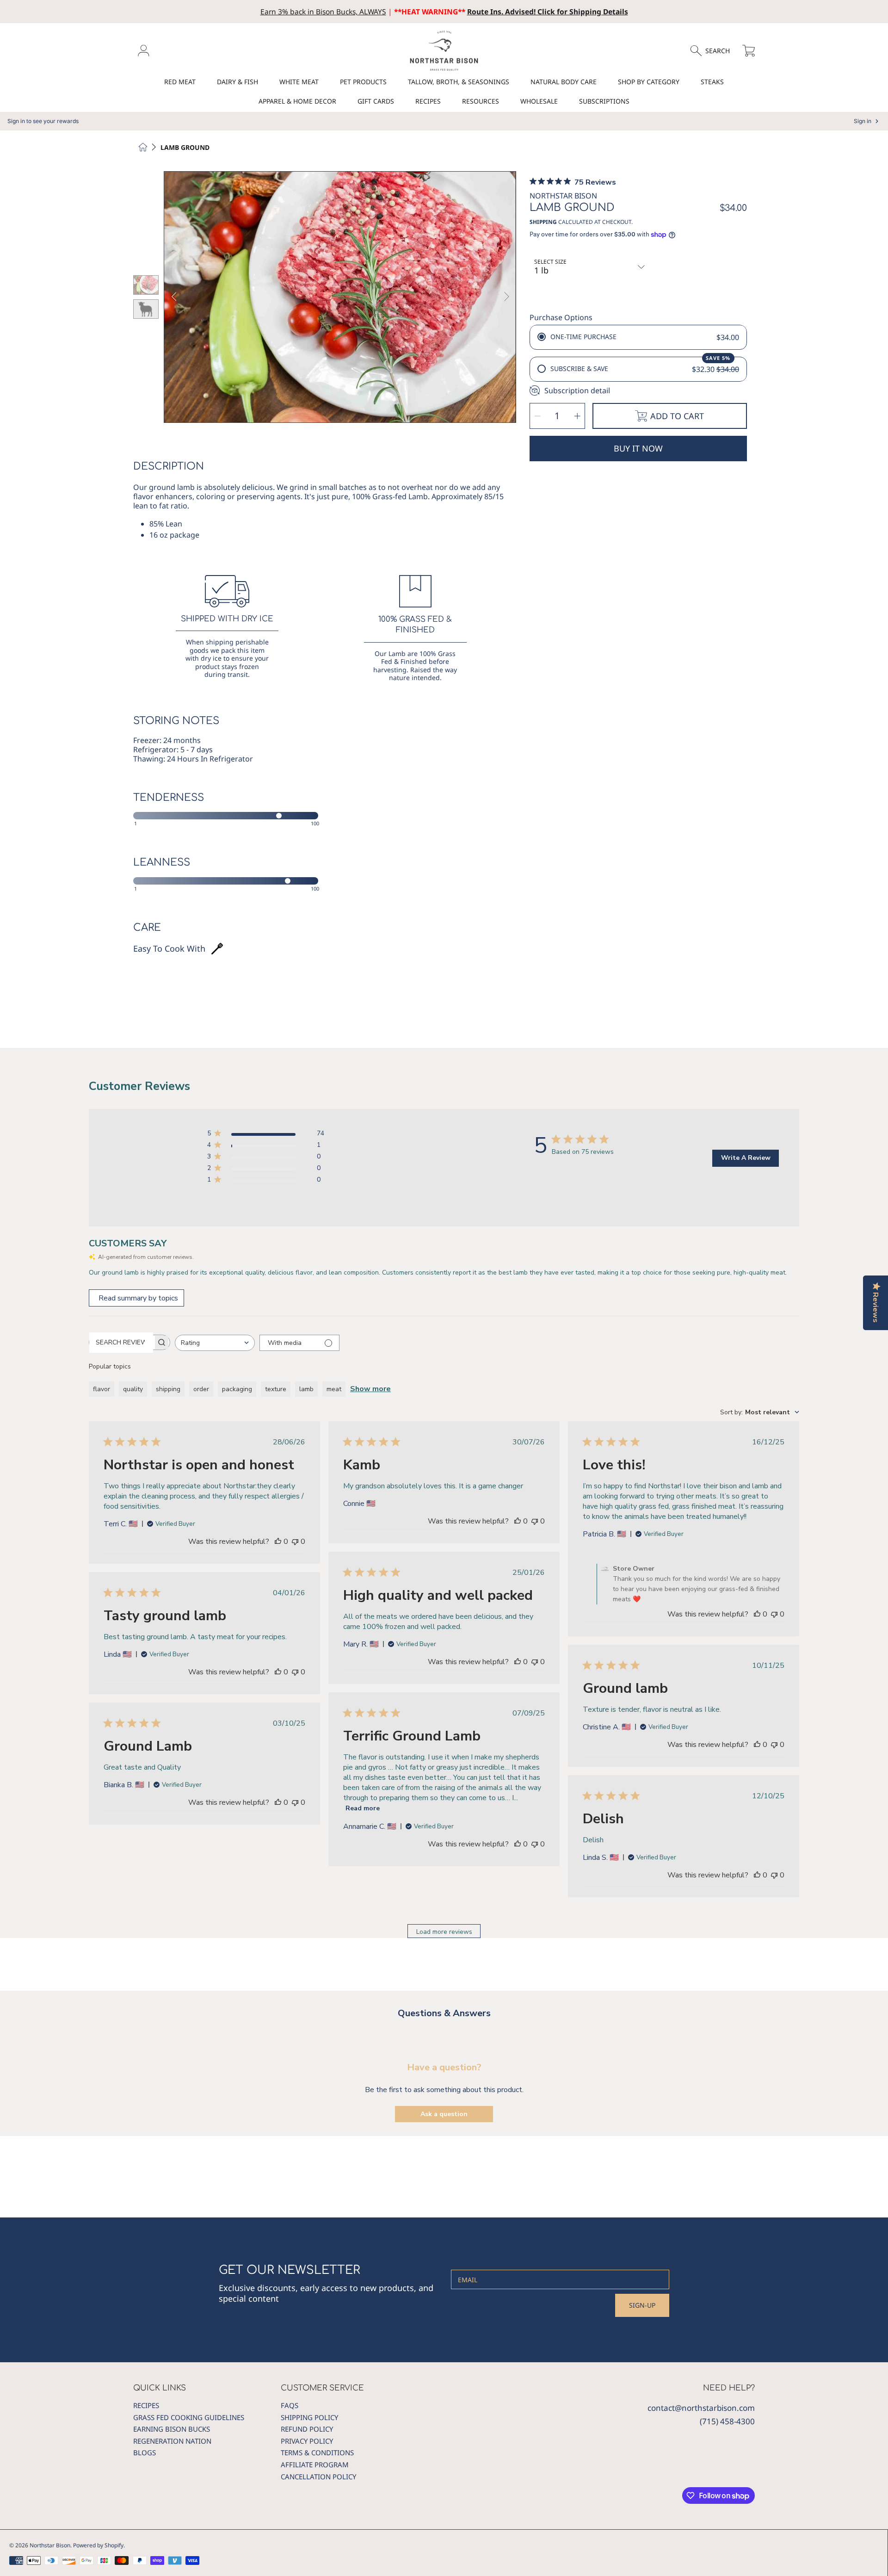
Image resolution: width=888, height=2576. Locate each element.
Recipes (428, 101)
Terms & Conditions (317, 2452)
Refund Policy (307, 2429)
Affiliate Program (315, 2465)
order (201, 1389)
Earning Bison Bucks (172, 2429)
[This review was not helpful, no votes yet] (295, 1542)
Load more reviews (444, 1932)
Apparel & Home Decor (297, 101)
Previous (174, 297)
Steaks (712, 82)
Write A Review (746, 1158)
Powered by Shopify (98, 2545)
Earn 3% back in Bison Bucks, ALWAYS (323, 12)
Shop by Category (649, 82)
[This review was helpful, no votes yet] (278, 1542)
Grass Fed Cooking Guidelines (189, 2417)
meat (334, 1389)
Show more (370, 1389)
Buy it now (638, 448)
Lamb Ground (185, 148)
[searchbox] (121, 1343)
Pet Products (363, 82)
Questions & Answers (444, 2013)
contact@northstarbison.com (701, 2408)
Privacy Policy (307, 2441)
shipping (168, 1389)
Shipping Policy (309, 2417)
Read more (363, 1808)
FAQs (290, 2405)
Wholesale (539, 101)
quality (133, 1389)
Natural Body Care (564, 82)
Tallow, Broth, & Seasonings (459, 82)
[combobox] (215, 1343)
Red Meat (180, 82)
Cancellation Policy (318, 2477)
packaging (237, 1389)
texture (276, 1389)
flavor (102, 1389)
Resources (481, 101)
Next (506, 297)
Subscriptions (604, 101)
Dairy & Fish (237, 82)
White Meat (299, 82)
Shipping (543, 222)
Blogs (145, 2452)
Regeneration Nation (172, 2441)
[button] (714, 51)
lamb (306, 1389)
